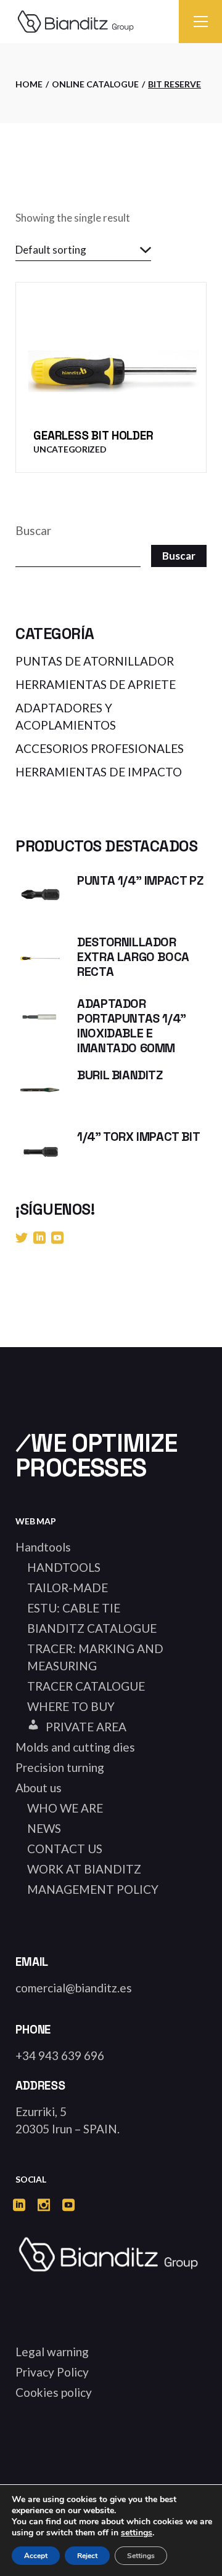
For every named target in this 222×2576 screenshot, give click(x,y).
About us (39, 1788)
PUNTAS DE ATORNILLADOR (95, 661)
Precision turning (60, 1767)
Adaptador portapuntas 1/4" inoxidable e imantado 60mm (132, 1026)
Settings (141, 2556)
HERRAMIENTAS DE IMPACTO (99, 772)
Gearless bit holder (93, 436)
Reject (87, 2556)
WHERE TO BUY (71, 1706)
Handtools (43, 1547)
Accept (36, 2556)
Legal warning (52, 2352)
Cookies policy (54, 2392)
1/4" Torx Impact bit (138, 1137)
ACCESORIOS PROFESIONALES (100, 748)
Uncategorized (70, 449)
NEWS (44, 1828)
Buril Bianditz (120, 1075)
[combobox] (83, 250)
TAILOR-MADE (68, 1588)
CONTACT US (65, 1849)
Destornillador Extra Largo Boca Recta (133, 957)
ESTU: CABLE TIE (74, 1608)
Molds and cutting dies (75, 1747)
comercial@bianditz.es (74, 1988)
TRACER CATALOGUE (86, 1686)
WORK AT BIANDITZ (84, 1869)
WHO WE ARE (65, 1808)
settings (137, 2533)
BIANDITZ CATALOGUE (92, 1628)
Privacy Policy (52, 2372)
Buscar (33, 530)
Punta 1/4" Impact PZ (140, 880)
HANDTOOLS (64, 1567)
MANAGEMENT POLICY (93, 1889)
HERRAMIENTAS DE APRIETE (96, 684)
